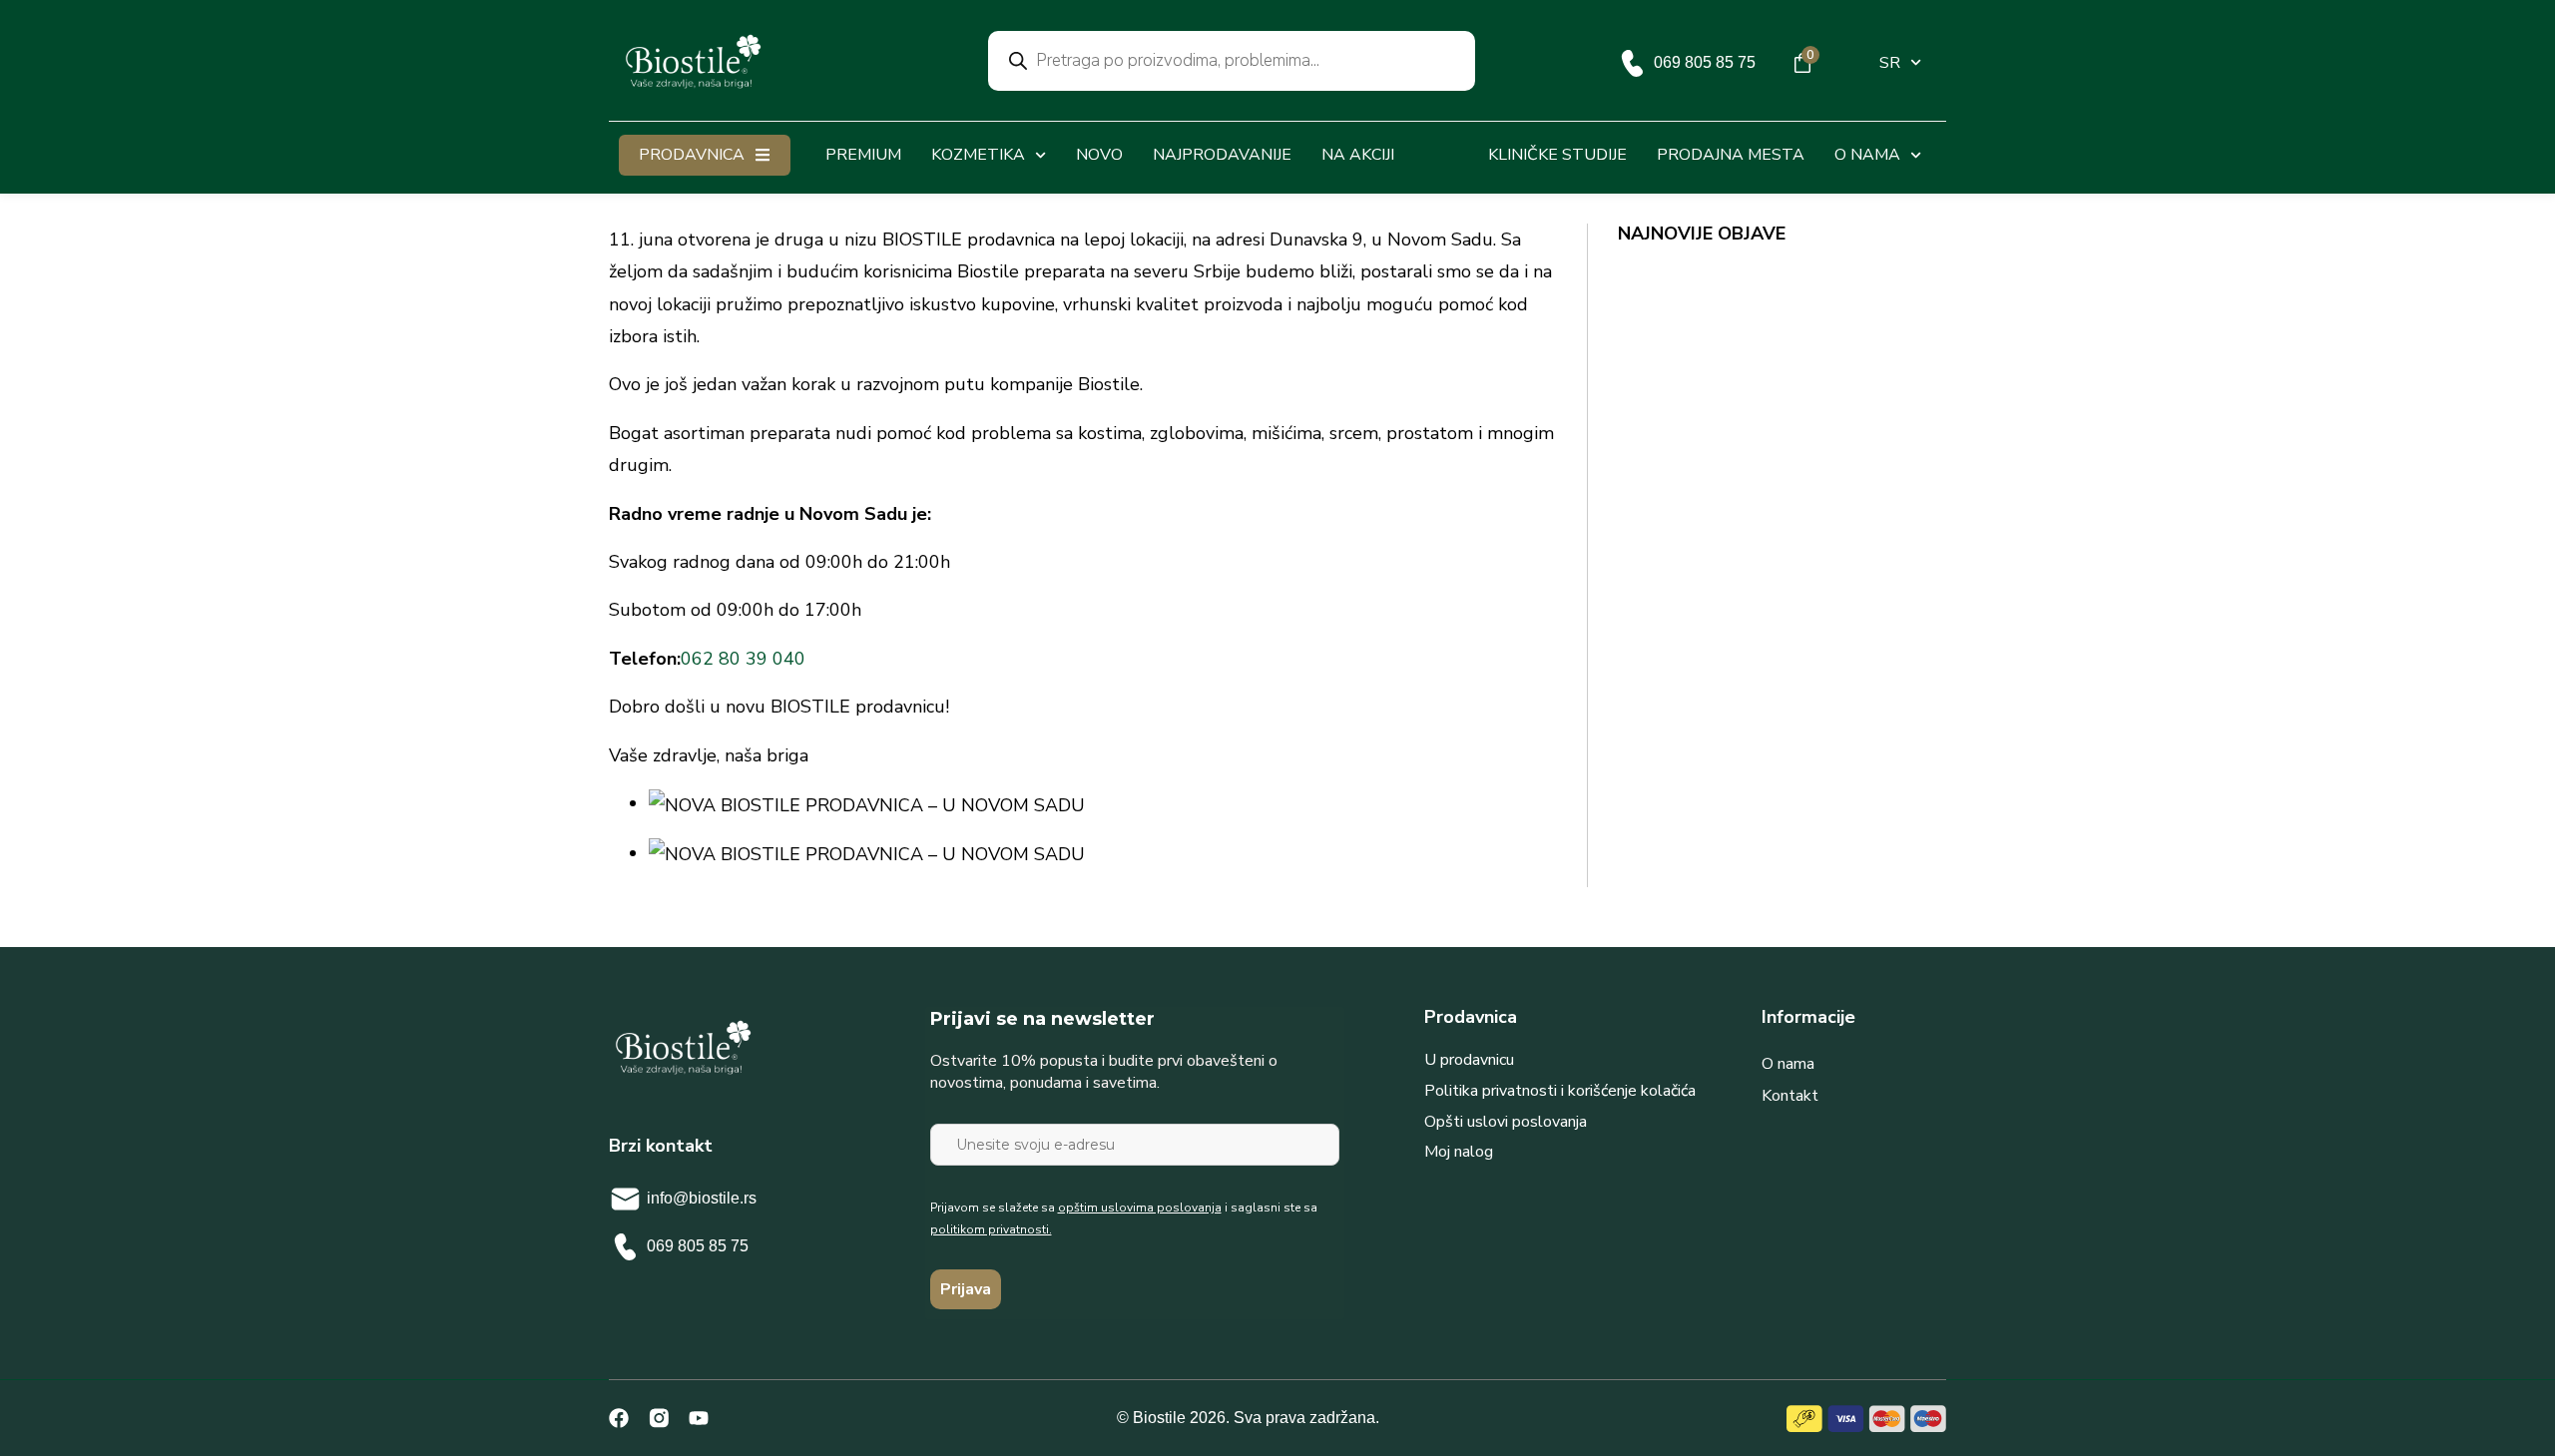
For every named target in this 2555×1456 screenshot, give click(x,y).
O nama (1788, 1064)
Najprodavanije (1222, 155)
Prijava (966, 1289)
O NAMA (1867, 155)
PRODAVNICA (692, 155)
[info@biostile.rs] (625, 1199)
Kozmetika (978, 155)
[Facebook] (619, 1418)
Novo (1099, 155)
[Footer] (659, 1418)
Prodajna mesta (1731, 155)
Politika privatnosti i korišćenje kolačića (1560, 1091)
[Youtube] (699, 1418)
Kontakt (1790, 1096)
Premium (863, 155)
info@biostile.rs (702, 1198)
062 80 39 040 (743, 659)
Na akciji (1358, 155)
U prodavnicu (1469, 1060)
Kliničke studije (1557, 155)
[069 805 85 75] (1632, 63)
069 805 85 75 (1705, 62)
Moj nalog (1459, 1152)
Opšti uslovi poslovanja (1506, 1122)
